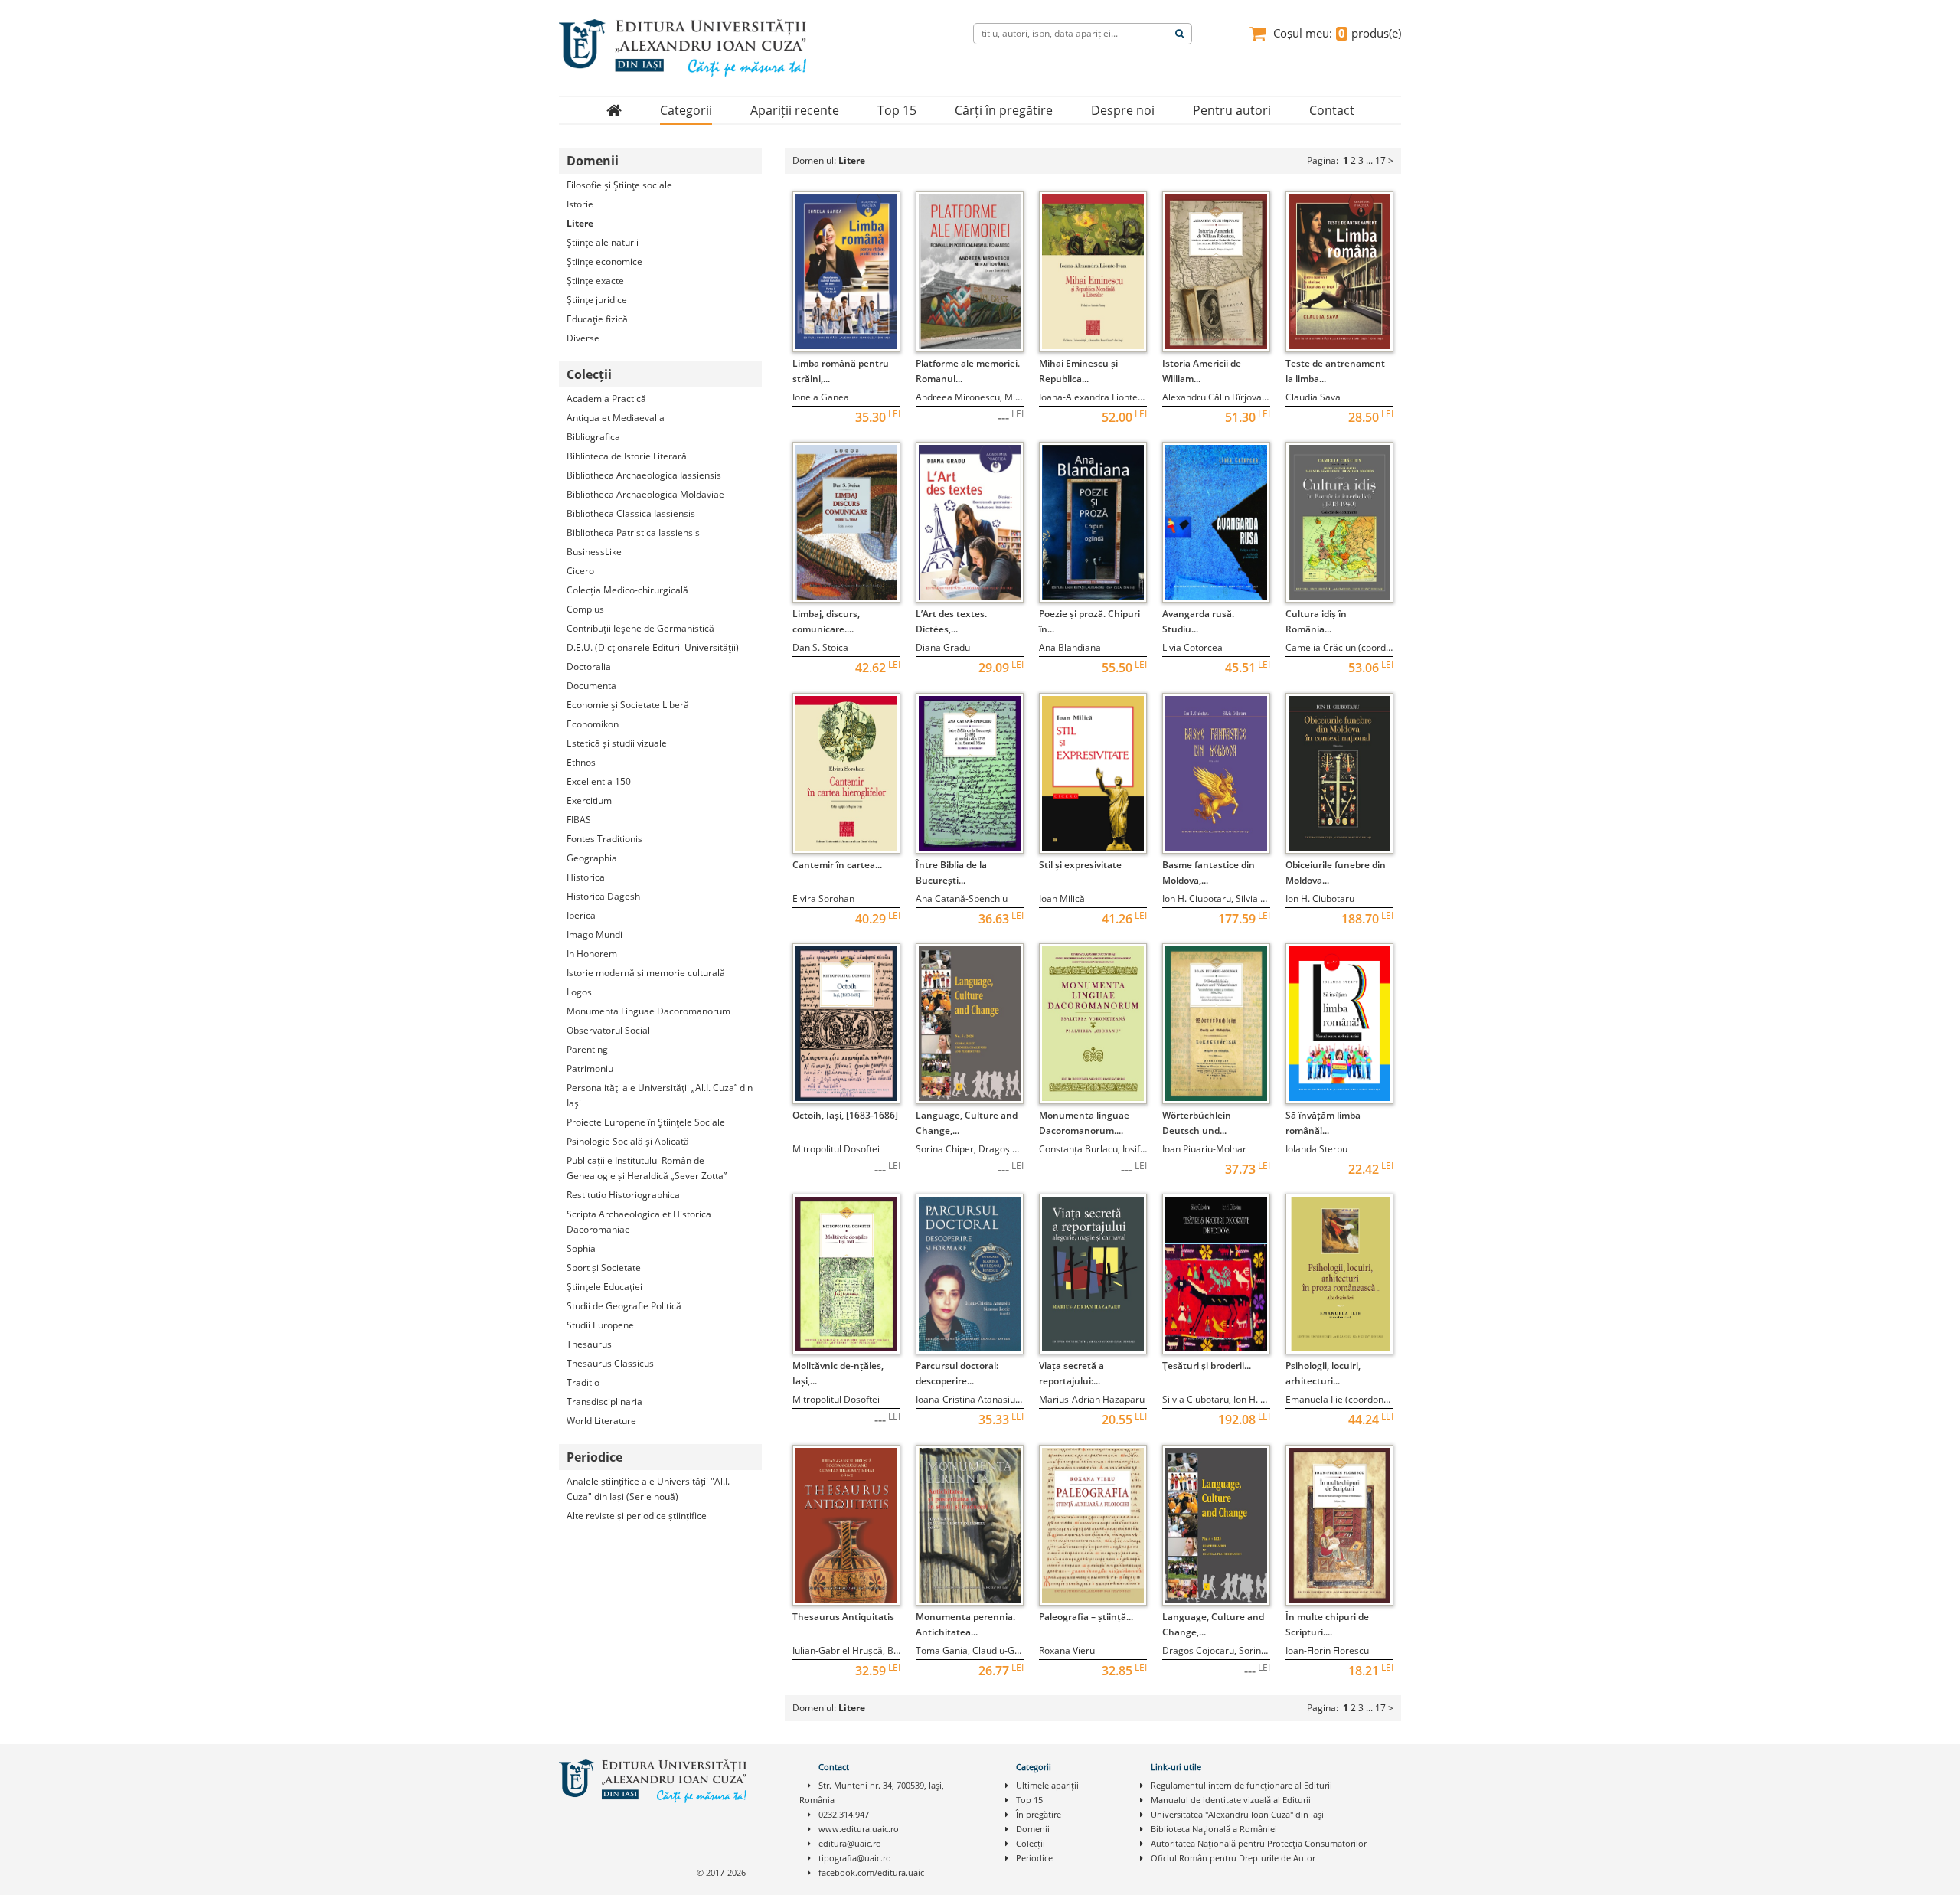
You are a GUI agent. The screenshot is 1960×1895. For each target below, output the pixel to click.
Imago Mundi (595, 934)
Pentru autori (1232, 110)
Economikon (593, 724)
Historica (586, 877)
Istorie (580, 204)
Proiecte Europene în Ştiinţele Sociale (646, 1122)
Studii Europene (600, 1325)
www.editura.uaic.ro (859, 1829)
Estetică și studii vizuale (617, 743)
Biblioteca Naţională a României (1214, 1829)
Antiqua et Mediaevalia (616, 418)
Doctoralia (589, 667)
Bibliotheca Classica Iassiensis (631, 513)
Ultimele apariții (1047, 1785)
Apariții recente (795, 110)
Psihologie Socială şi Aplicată (628, 1141)
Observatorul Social (608, 1030)
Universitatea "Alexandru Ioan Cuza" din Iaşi (1237, 1814)
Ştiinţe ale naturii (603, 242)
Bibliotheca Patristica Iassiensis (633, 533)
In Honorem (592, 954)
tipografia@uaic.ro (855, 1858)
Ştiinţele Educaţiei (604, 1287)
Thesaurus (589, 1344)
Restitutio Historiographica (623, 1195)
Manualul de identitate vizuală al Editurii (1231, 1800)
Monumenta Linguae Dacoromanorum (648, 1011)
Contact (1332, 110)
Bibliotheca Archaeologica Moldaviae (645, 494)
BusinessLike (594, 552)
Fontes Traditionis (604, 839)
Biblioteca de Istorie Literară (627, 456)
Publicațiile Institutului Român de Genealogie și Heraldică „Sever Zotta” (647, 1168)
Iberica (581, 915)
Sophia (581, 1248)
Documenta (591, 686)
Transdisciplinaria (604, 1402)
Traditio (583, 1382)
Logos (579, 992)
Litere (580, 223)
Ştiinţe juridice (597, 300)
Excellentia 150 (599, 781)
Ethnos (581, 762)
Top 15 (897, 110)
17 (1380, 160)
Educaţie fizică (597, 319)
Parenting (587, 1049)
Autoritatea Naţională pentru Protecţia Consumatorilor (1259, 1843)
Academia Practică (606, 399)
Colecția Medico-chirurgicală (627, 590)
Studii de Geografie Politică (624, 1306)
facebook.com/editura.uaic (871, 1872)
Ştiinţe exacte (595, 281)
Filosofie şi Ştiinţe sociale (619, 185)
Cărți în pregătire (1004, 110)
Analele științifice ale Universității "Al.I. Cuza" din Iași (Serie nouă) (648, 1489)
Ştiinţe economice (604, 261)
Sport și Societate (604, 1268)
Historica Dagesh (603, 896)
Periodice (1034, 1858)
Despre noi (1123, 110)
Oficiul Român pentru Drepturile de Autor (1233, 1858)
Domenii (1033, 1829)
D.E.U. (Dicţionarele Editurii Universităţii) (653, 647)
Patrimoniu (590, 1068)
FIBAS (579, 820)
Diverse (583, 338)
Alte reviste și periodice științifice (637, 1516)
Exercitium (589, 800)
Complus (585, 609)
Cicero (580, 571)
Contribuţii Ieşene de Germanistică (640, 628)
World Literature (601, 1421)
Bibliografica (593, 437)
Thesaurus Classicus (610, 1363)
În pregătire (1039, 1814)
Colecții (1031, 1843)
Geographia (592, 858)
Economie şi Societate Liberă (628, 705)
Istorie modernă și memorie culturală (646, 973)
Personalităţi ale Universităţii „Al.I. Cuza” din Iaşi (660, 1095)
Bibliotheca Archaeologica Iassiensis (644, 475)
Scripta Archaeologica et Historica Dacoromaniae (639, 1222)
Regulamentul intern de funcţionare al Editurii (1241, 1785)
